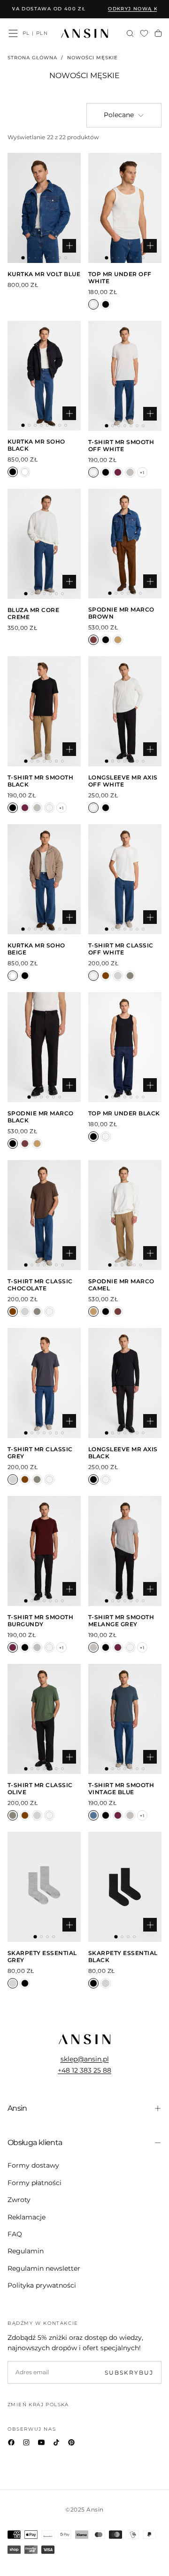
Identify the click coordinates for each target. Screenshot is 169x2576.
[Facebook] (11, 2442)
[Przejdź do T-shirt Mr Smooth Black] (44, 711)
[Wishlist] (144, 34)
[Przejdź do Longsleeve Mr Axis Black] (125, 1383)
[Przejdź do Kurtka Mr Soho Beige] (44, 879)
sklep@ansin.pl (85, 2059)
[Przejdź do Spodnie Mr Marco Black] (44, 1047)
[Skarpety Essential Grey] (13, 1983)
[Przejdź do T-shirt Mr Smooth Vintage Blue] (125, 1719)
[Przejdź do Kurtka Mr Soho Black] (44, 376)
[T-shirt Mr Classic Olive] (130, 976)
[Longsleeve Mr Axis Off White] (93, 808)
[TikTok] (56, 2442)
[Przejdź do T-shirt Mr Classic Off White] (125, 879)
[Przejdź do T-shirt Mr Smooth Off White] (125, 376)
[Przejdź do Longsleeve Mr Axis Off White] (125, 711)
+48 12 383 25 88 (84, 2070)
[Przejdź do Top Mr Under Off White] (125, 208)
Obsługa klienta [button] (35, 2143)
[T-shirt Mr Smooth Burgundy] (118, 472)
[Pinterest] (71, 2442)
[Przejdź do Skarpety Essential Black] (125, 1887)
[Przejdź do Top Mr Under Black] (125, 1047)
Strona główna (32, 58)
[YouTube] (41, 2442)
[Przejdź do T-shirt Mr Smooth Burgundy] (44, 1551)
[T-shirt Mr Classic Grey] (118, 976)
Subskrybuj (129, 2373)
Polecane (119, 115)
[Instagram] (26, 2442)
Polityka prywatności (42, 2285)
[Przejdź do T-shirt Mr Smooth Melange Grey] (125, 1551)
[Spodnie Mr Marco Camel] (118, 640)
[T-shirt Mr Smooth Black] (106, 472)
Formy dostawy (33, 2165)
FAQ (15, 2234)
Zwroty (19, 2200)
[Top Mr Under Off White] (93, 304)
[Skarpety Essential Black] (25, 1983)
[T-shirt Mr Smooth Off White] (93, 472)
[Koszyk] (158, 34)
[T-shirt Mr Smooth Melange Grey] (130, 472)
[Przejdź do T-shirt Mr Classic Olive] (44, 1719)
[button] (13, 33)
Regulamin (26, 2251)
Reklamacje (27, 2217)
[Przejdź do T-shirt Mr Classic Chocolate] (44, 1215)
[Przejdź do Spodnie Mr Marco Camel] (125, 1215)
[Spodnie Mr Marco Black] (106, 640)
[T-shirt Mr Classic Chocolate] (106, 976)
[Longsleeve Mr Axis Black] (106, 808)
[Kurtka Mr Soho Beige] (25, 472)
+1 (142, 473)
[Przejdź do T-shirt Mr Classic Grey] (44, 1383)
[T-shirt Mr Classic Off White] (93, 976)
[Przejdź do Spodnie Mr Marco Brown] (125, 544)
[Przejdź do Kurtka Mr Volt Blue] (44, 208)
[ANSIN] (84, 2039)
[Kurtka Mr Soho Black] (13, 472)
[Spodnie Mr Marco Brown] (93, 640)
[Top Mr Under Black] (106, 304)
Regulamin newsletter (44, 2268)
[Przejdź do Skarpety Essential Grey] (44, 1887)
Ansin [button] (17, 2108)
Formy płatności (35, 2183)
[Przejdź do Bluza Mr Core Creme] (44, 544)
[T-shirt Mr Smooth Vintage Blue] (93, 1815)
